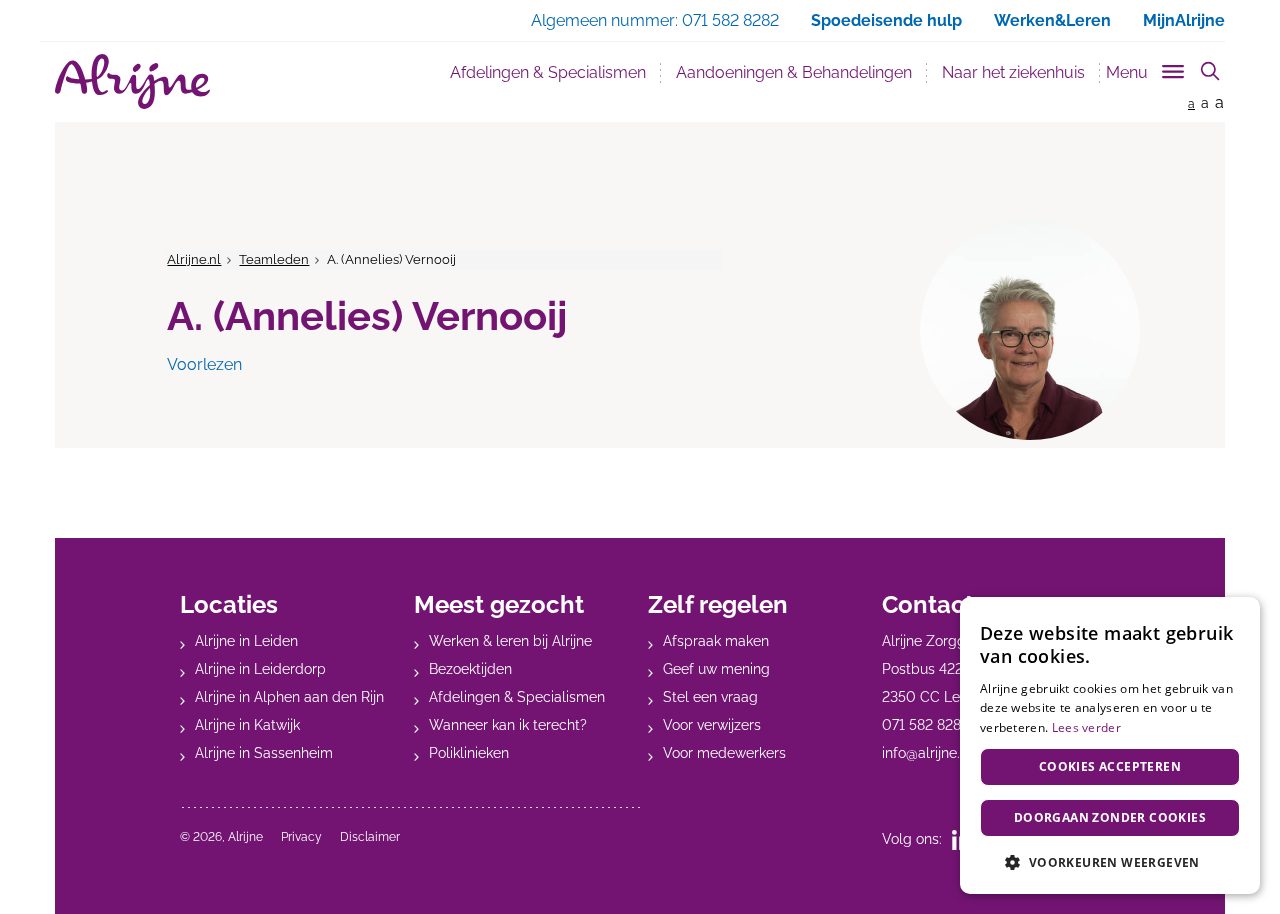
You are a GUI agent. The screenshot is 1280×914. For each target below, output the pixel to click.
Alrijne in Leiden (246, 641)
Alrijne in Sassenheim (264, 753)
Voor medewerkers (724, 753)
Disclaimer (370, 837)
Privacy (301, 837)
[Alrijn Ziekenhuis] (132, 81)
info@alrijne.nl (927, 753)
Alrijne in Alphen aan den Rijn (289, 697)
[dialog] (1110, 745)
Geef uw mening (716, 669)
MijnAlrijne (1184, 20)
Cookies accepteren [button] (1110, 766)
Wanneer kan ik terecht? (508, 725)
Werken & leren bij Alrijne (510, 641)
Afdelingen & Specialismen (548, 72)
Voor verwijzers (712, 725)
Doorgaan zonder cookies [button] (1110, 817)
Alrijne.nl (194, 259)
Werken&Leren (1052, 20)
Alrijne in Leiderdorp (260, 669)
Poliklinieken (469, 753)
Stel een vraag (710, 697)
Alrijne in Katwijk (247, 725)
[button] (1110, 862)
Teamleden (274, 259)
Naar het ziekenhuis (1013, 72)
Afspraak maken (716, 641)
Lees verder (1086, 727)
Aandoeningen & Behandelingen (794, 72)
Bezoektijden (470, 669)
